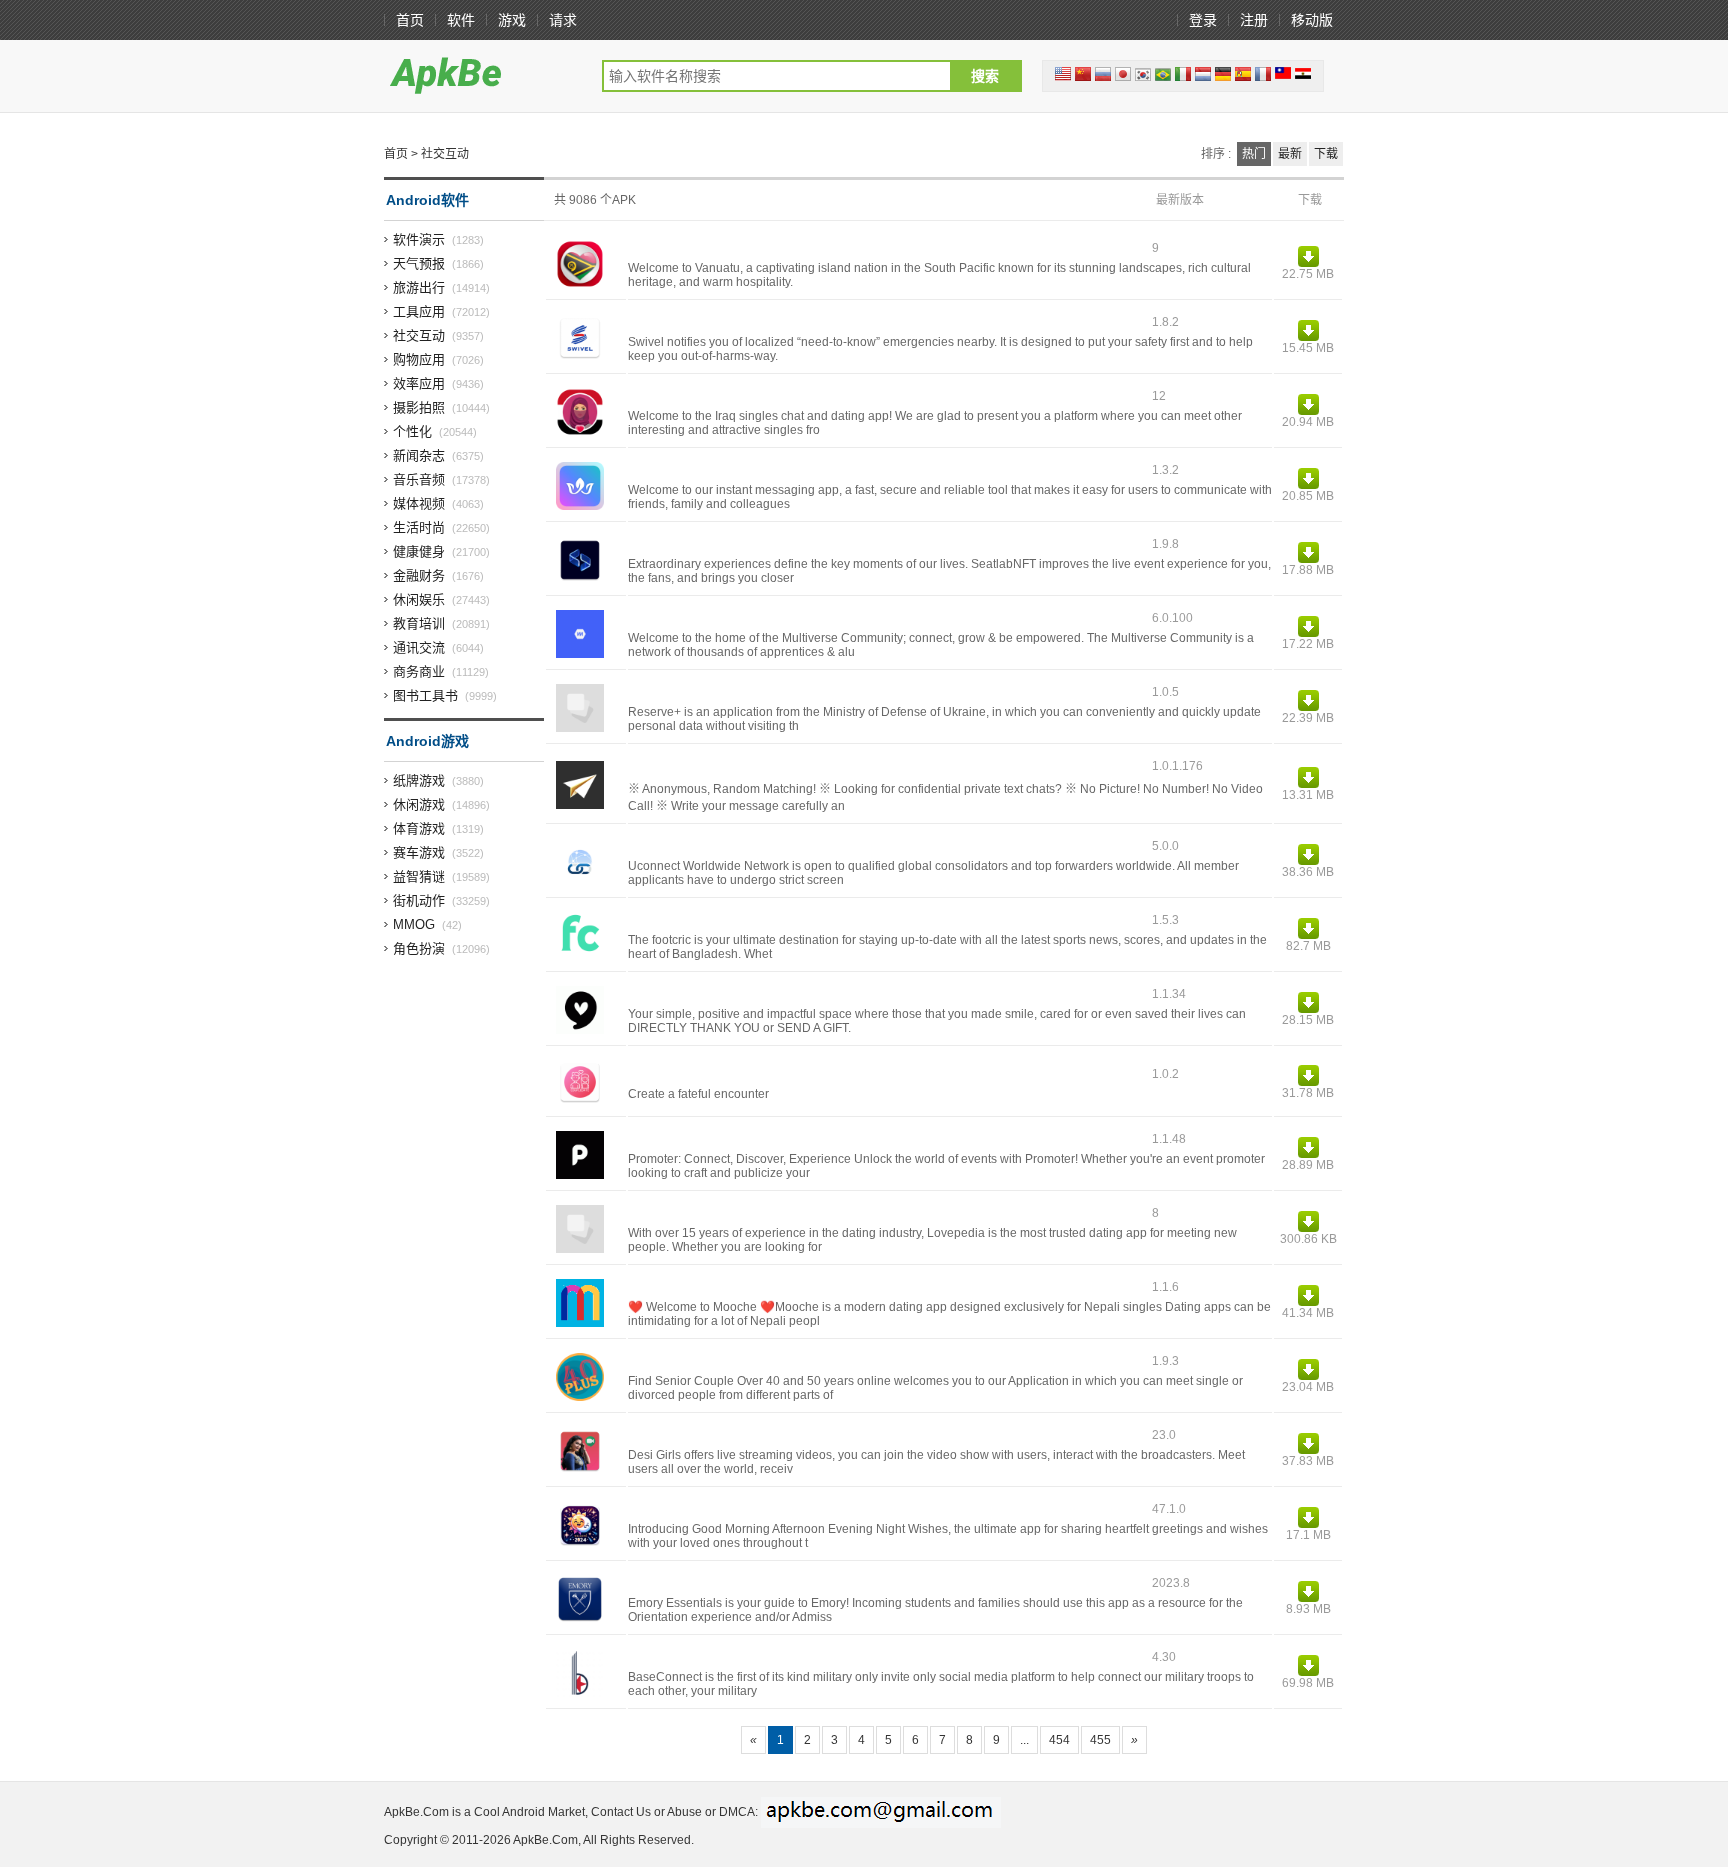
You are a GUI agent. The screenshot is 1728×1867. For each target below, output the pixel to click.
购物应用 (419, 359)
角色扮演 (419, 948)
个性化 (412, 431)
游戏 (512, 20)
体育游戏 (419, 828)
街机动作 (419, 900)
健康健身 (419, 551)
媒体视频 (419, 503)
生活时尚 (419, 527)
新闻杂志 (419, 455)
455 (1100, 1740)
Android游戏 (427, 741)
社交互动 (419, 335)
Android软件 (427, 200)
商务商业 (419, 671)
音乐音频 (419, 479)
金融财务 (419, 575)
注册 (1254, 20)
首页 (410, 20)
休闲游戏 (419, 804)
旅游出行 (419, 287)
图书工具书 (425, 695)
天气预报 (419, 263)
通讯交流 (419, 647)
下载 (1326, 154)
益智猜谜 (419, 876)
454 (1059, 1740)
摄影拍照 (419, 407)
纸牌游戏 (419, 780)
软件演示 (419, 239)
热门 (1254, 154)
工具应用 (419, 311)
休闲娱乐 (419, 599)
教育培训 (419, 623)
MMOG (414, 924)
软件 (461, 20)
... (1024, 1740)
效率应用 (419, 383)
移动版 (1312, 20)
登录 (1203, 20)
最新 (1290, 154)
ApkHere (483, 75)
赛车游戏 (419, 852)
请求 (563, 20)
